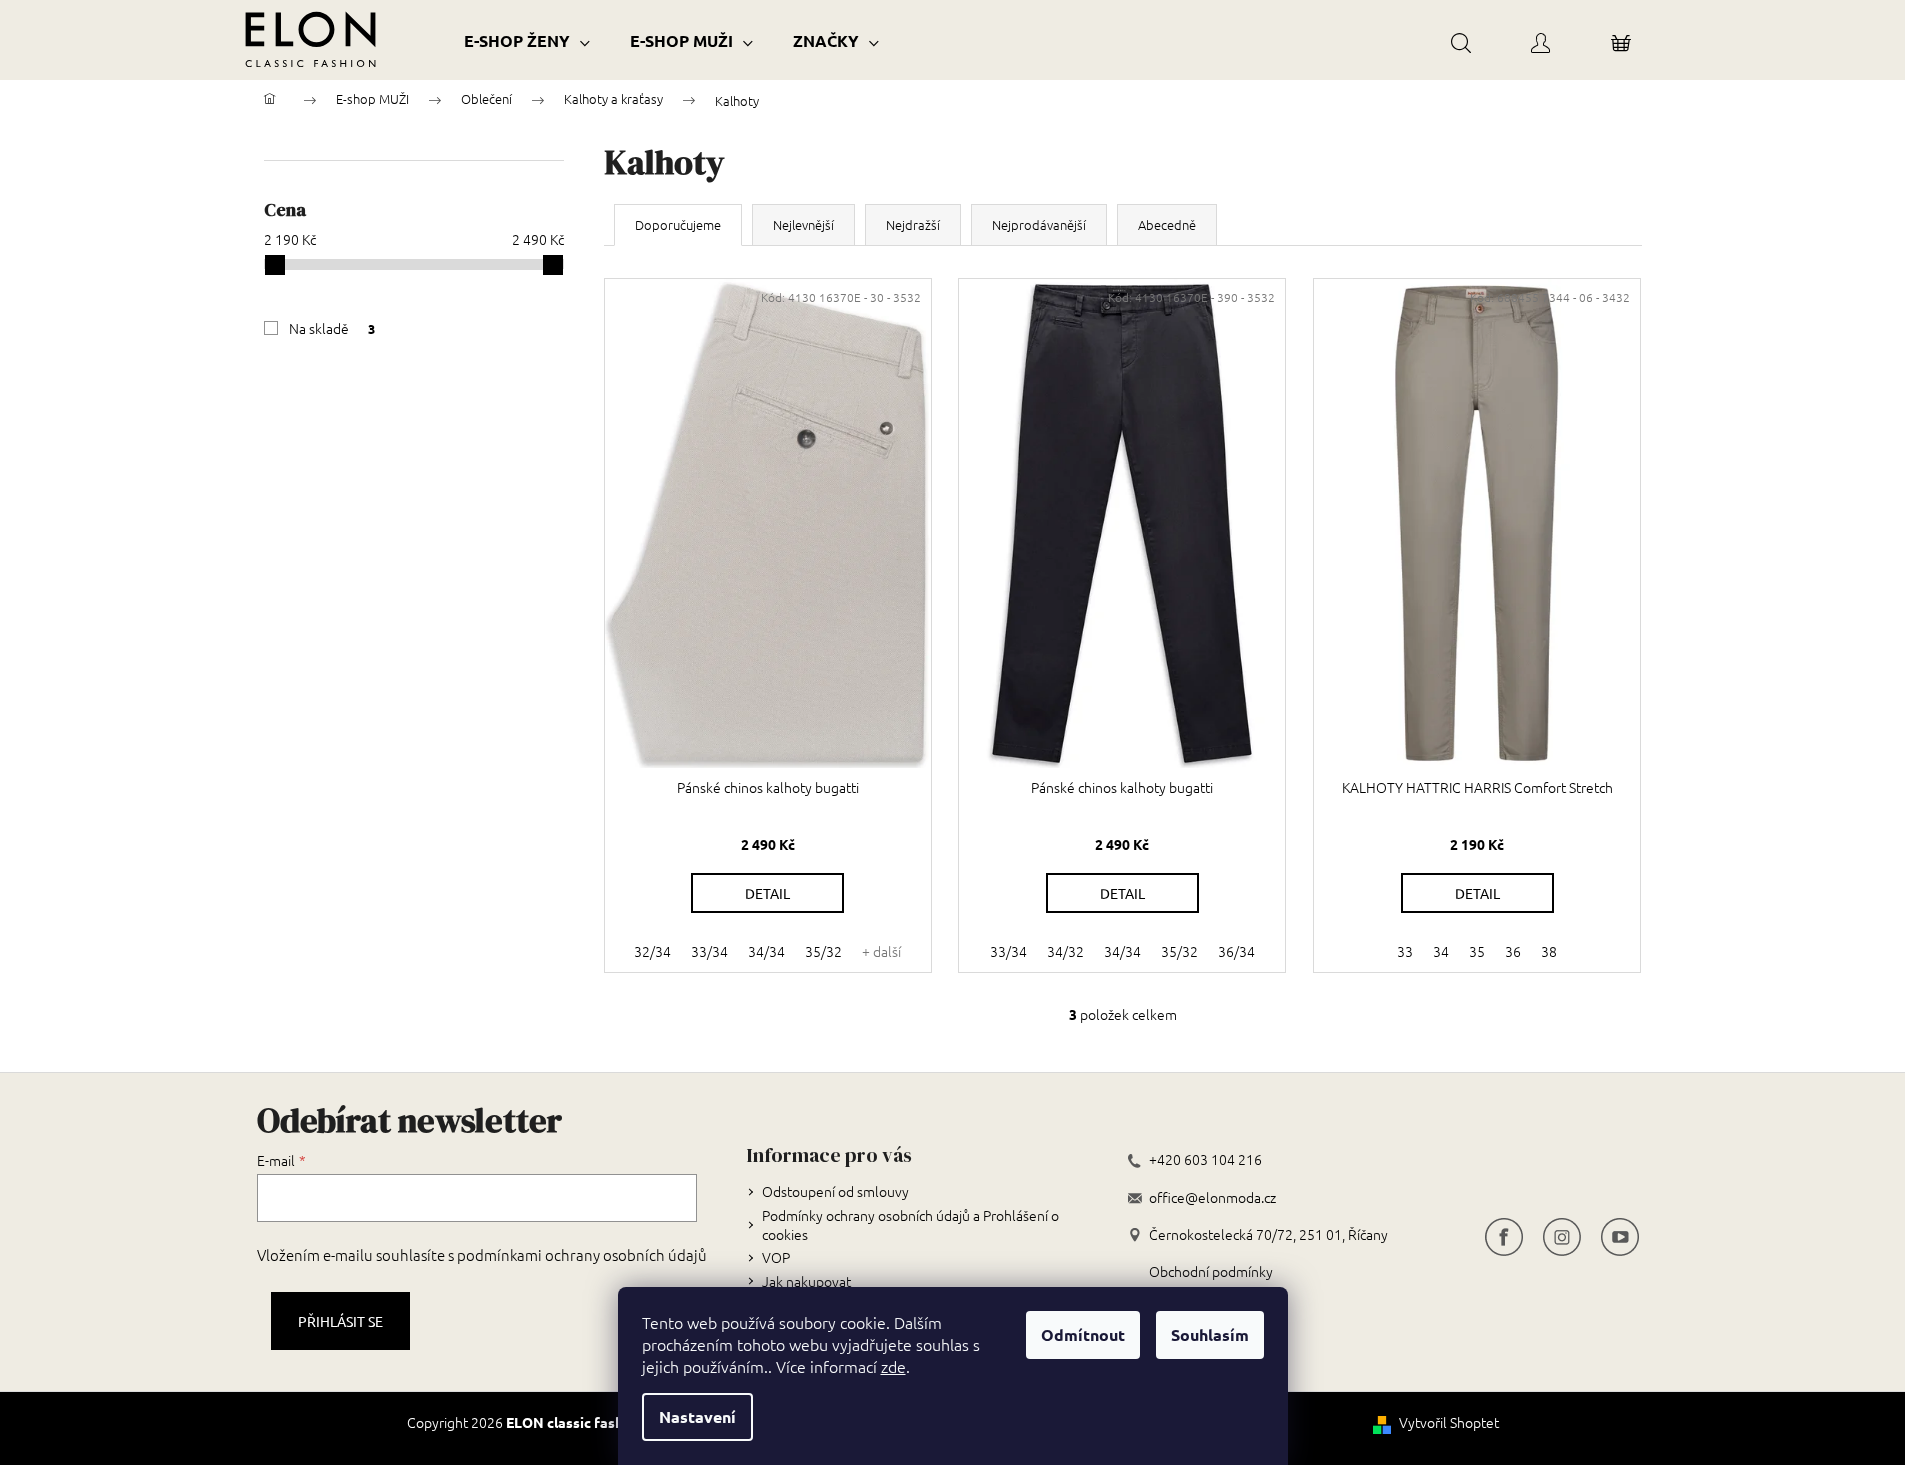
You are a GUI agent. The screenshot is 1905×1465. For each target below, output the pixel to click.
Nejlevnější (803, 224)
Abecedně (1167, 224)
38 (1549, 951)
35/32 (823, 951)
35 (1477, 951)
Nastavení (697, 1416)
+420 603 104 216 (1205, 1159)
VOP (776, 1257)
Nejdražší (913, 224)
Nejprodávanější (1039, 224)
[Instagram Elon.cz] (1562, 1235)
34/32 (1065, 951)
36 (1513, 951)
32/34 (652, 951)
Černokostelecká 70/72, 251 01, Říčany (1268, 1234)
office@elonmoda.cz (1212, 1197)
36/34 (1236, 951)
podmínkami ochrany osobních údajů (582, 1254)
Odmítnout (1083, 1334)
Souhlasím (1210, 1334)
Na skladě (332, 328)
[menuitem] (527, 40)
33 (1405, 951)
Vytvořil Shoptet (1449, 1422)
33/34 (709, 951)
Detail (767, 893)
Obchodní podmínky (1211, 1271)
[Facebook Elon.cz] (1504, 1235)
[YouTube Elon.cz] (1620, 1235)
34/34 (766, 951)
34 (1441, 951)
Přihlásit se (340, 1321)
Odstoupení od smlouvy (835, 1191)
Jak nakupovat (806, 1281)
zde (893, 1366)
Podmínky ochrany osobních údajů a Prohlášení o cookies (910, 1224)
